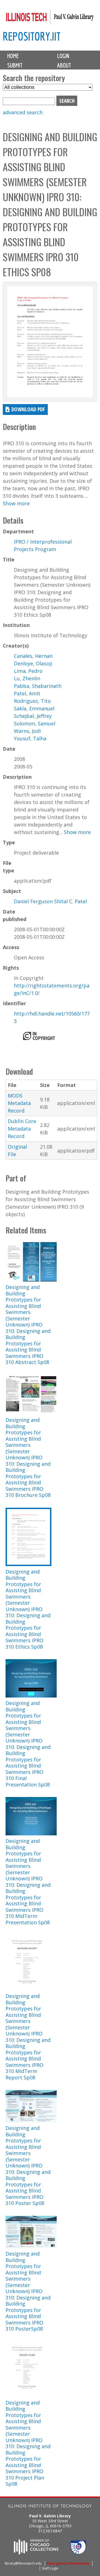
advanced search (23, 112)
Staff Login (50, 2568)
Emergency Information (68, 2563)
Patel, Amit (27, 693)
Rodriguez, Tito (32, 701)
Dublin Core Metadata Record (22, 1129)
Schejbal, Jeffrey (33, 716)
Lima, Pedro (28, 671)
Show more (16, 503)
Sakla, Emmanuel (34, 708)
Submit (15, 65)
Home (13, 56)
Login (63, 56)
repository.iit (32, 36)
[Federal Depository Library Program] (78, 2553)
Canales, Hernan (33, 656)
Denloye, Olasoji (33, 663)
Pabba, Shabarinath (38, 686)
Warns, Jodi (27, 731)
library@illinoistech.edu (23, 2563)
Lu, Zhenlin (27, 678)
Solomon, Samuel (35, 723)
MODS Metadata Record (19, 1103)
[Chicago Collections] (36, 2553)
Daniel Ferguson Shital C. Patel (50, 901)
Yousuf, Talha (30, 738)
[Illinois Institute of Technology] (50, 2507)
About (64, 65)
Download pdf (28, 409)
